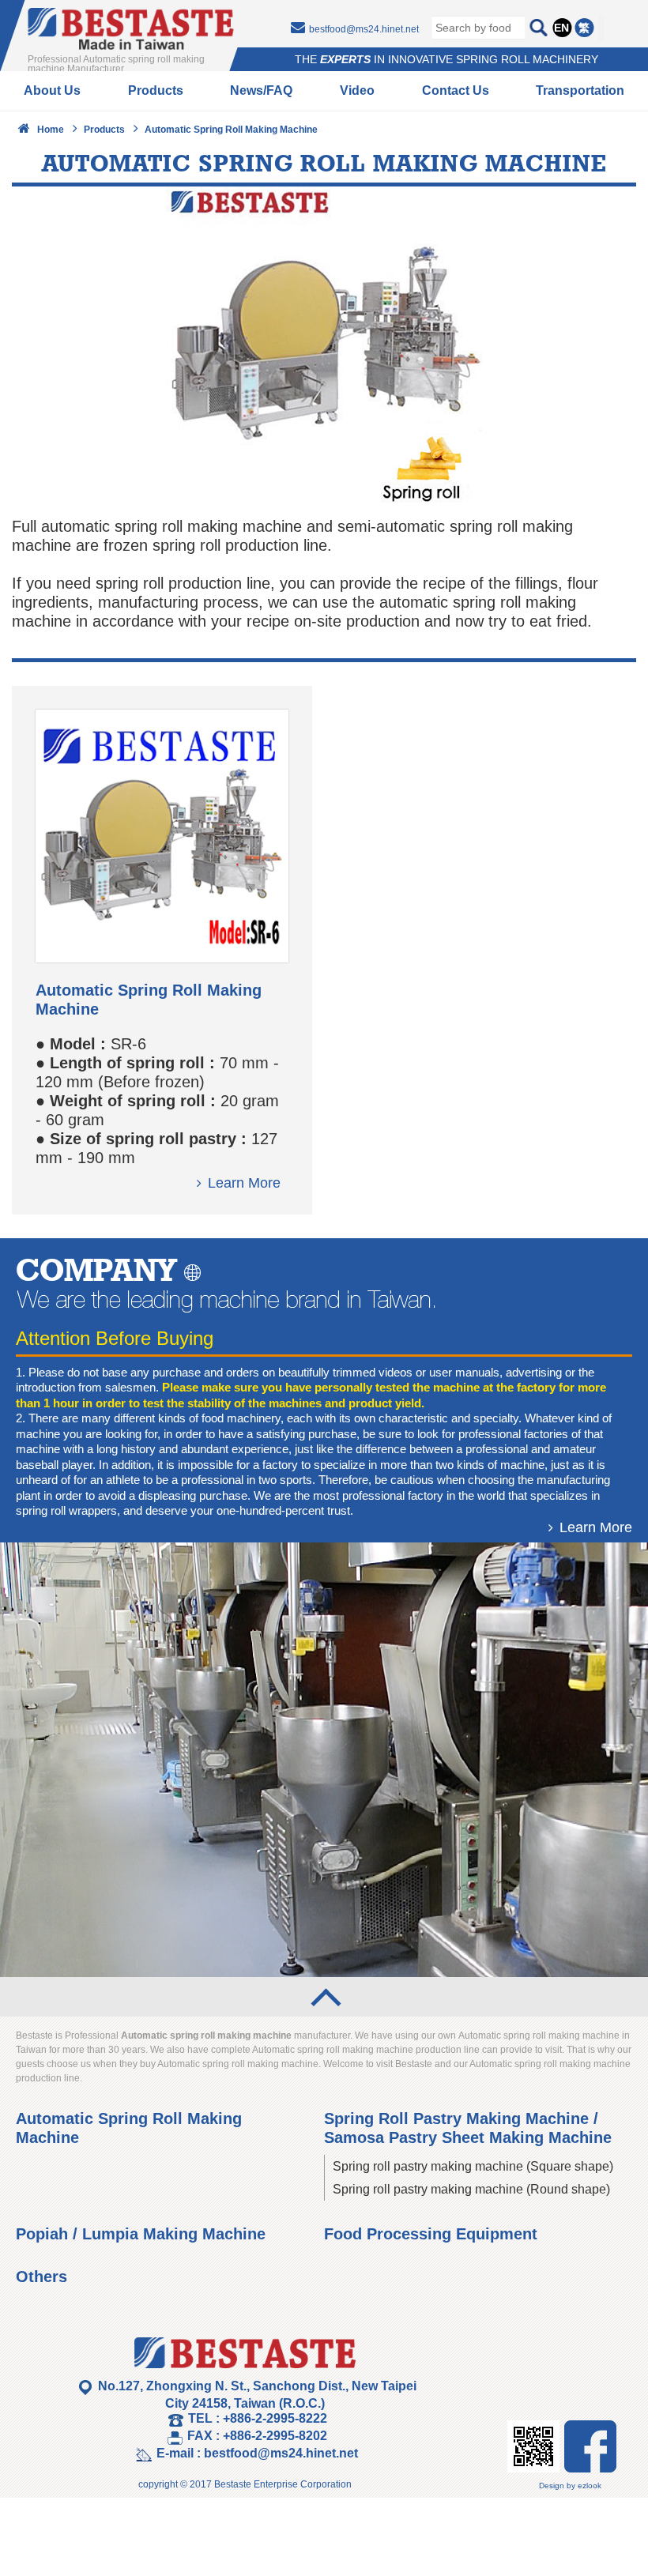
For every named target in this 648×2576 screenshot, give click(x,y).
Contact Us (456, 90)
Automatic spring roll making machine (231, 130)
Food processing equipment (431, 2234)
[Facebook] (590, 2467)
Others (41, 2277)
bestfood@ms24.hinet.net (364, 29)
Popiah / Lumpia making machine (141, 2234)
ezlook (590, 2486)
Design (552, 2486)
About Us (52, 90)
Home (51, 130)
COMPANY (96, 1269)
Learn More (244, 1183)
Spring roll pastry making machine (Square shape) (473, 2166)
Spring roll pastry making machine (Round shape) (471, 2189)
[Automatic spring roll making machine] (162, 957)
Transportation (580, 90)
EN (561, 28)
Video (357, 90)
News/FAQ (261, 90)
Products (156, 90)
